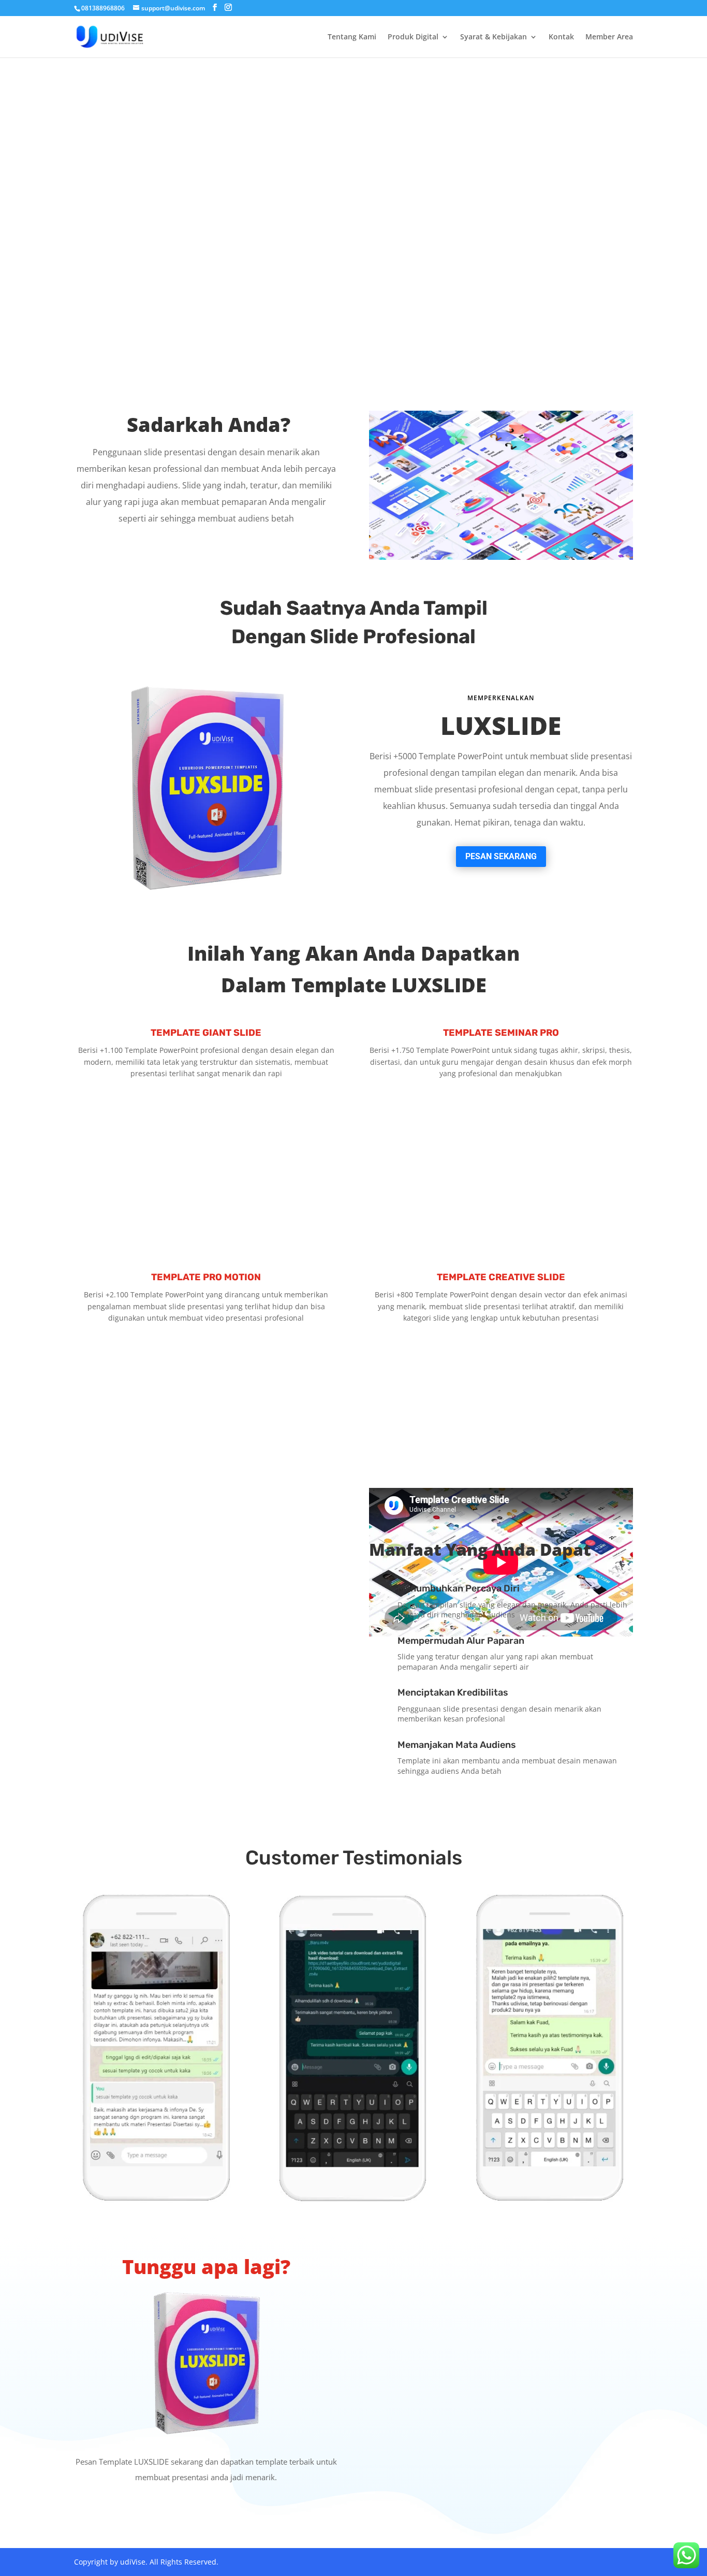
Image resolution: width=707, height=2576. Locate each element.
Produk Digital (413, 37)
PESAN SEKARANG (501, 856)
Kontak (561, 37)
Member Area (609, 37)
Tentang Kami (352, 37)
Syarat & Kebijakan (494, 37)
